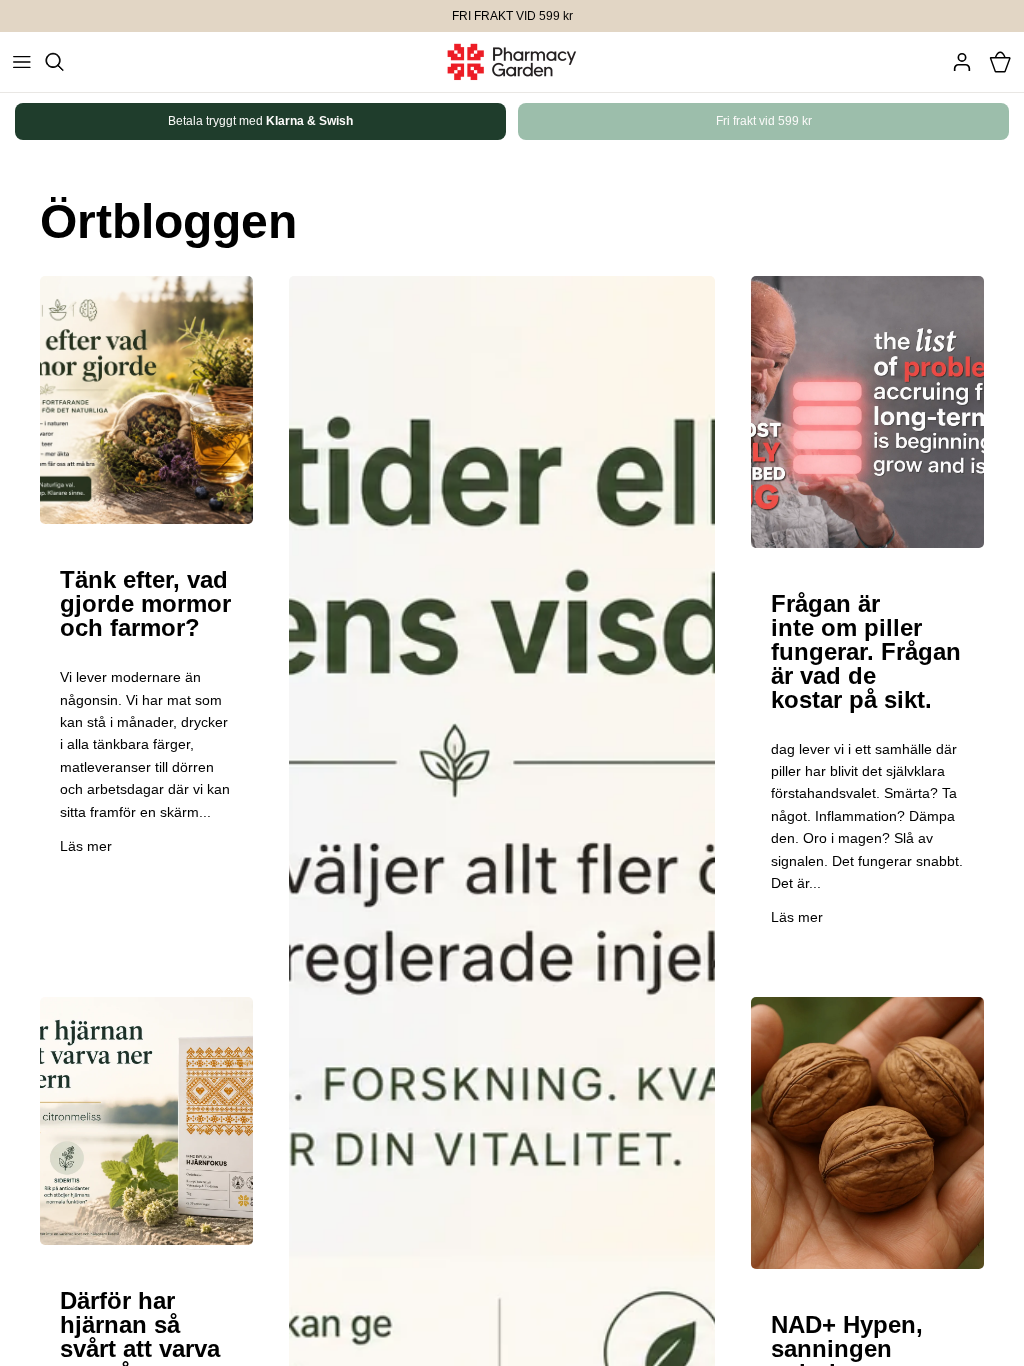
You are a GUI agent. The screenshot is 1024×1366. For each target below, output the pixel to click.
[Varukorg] (1000, 62)
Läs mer (86, 846)
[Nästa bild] (947, 121)
